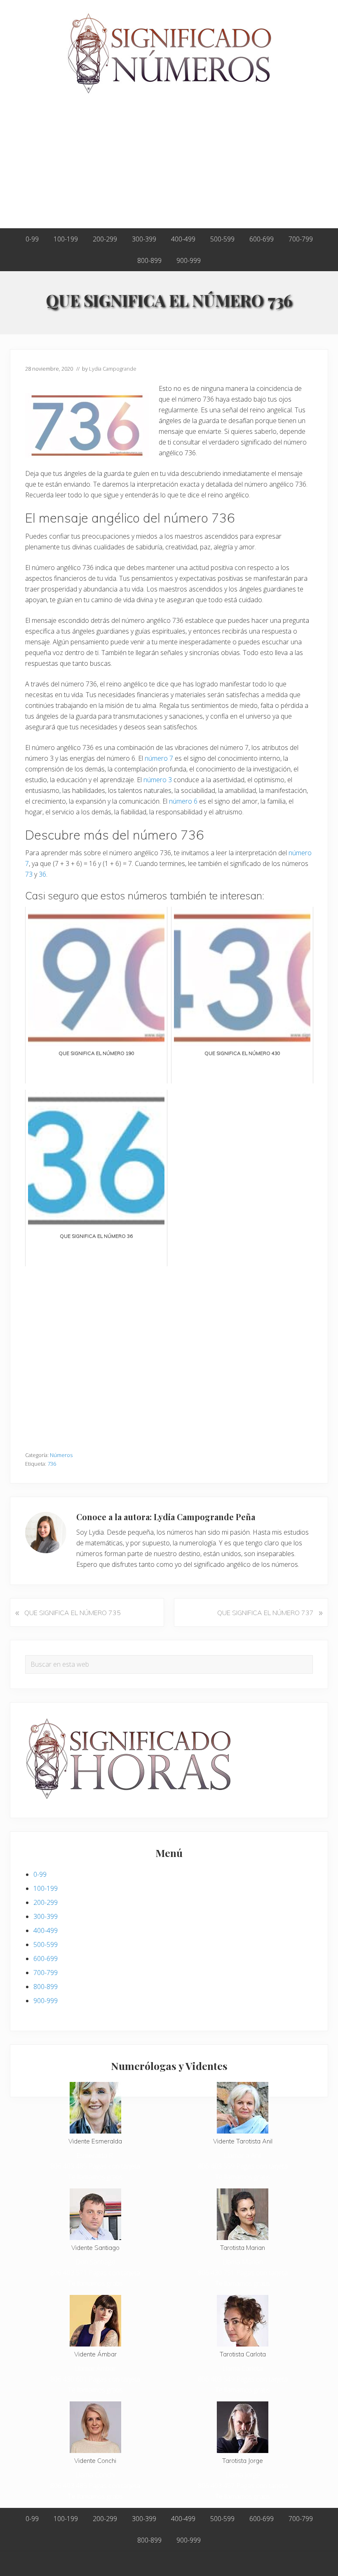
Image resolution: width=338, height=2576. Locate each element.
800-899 (46, 1987)
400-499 (46, 1930)
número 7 (159, 758)
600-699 (46, 1959)
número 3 (158, 780)
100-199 (46, 1888)
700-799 (46, 1973)
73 (29, 874)
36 (42, 874)
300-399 (46, 1916)
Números (61, 1455)
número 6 (183, 801)
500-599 (46, 1944)
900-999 (46, 2001)
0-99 (40, 1874)
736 (52, 1464)
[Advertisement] (169, 166)
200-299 (46, 1902)
